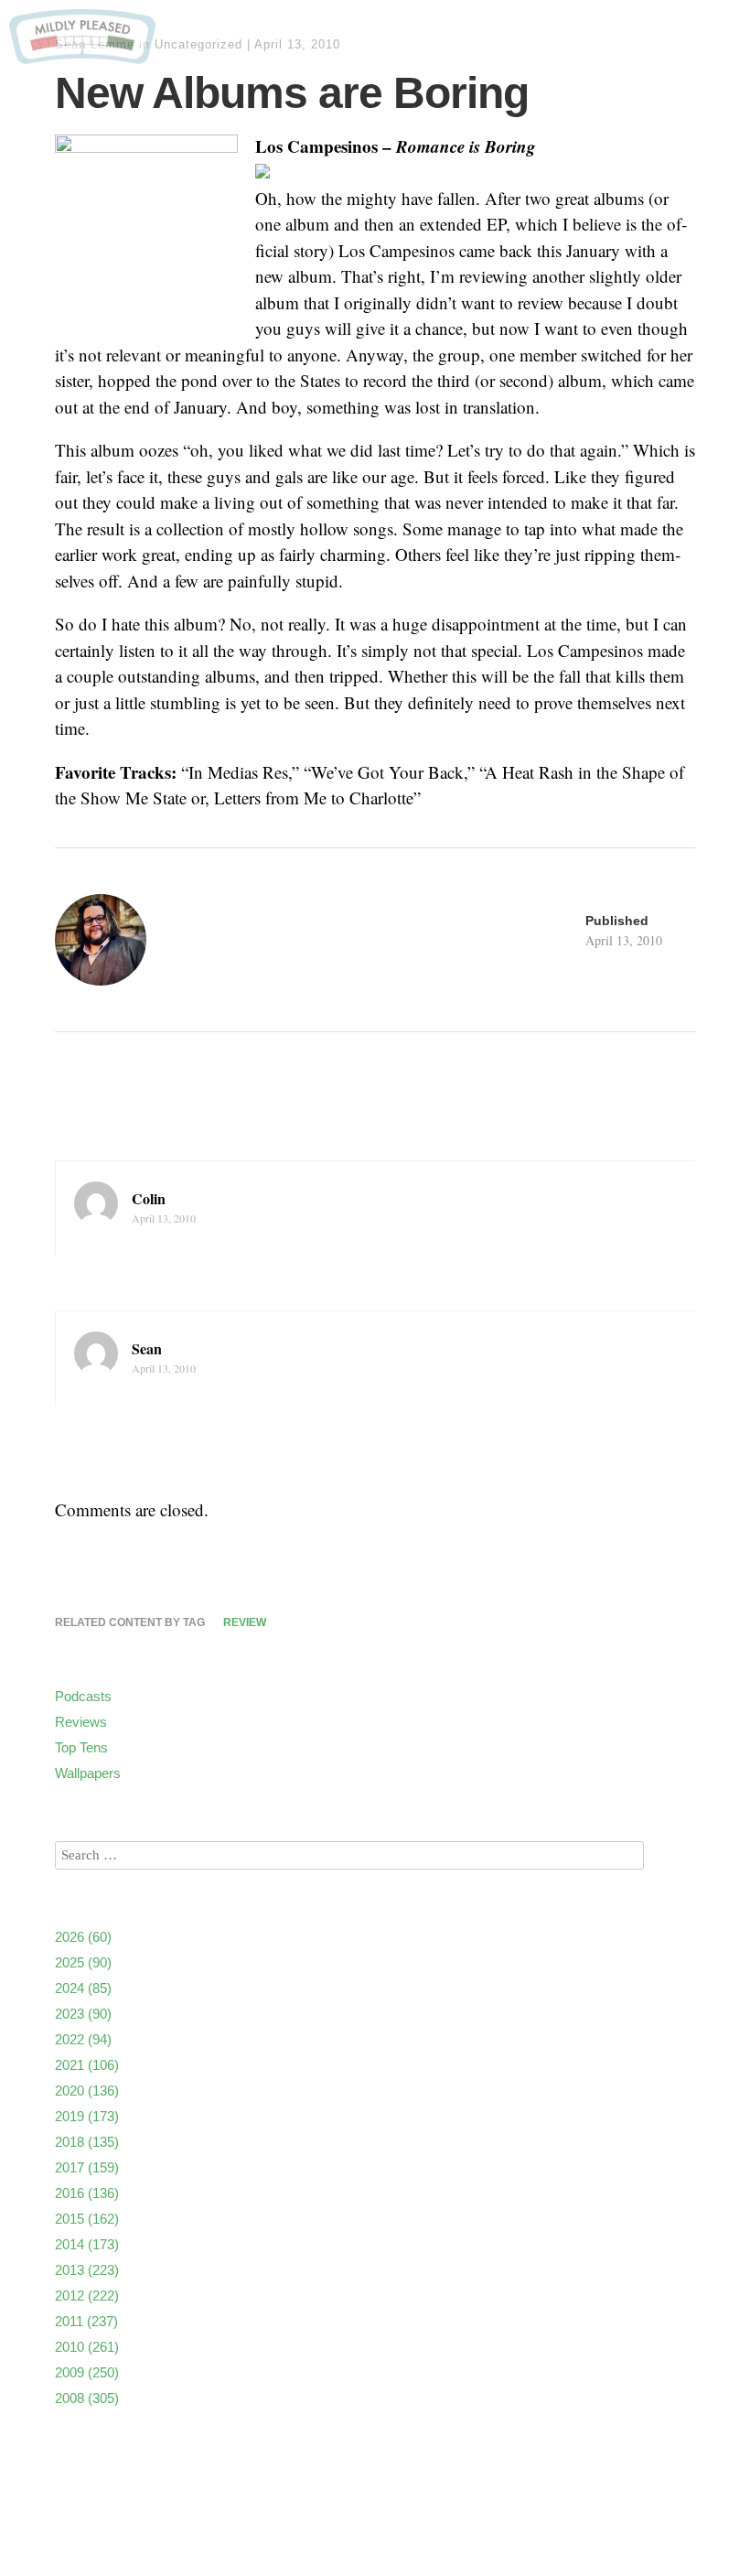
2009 (87, 2372)
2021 (87, 2065)
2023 (83, 2014)
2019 (87, 2116)
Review (245, 1622)
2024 (83, 1988)
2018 (87, 2142)
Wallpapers (88, 1773)
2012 (87, 2296)
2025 (83, 1962)
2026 (83, 1937)
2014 (87, 2244)
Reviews (81, 1722)
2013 (87, 2270)
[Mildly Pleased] (82, 57)
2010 (87, 2347)
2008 (87, 2398)
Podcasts (83, 1696)
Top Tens (81, 1747)
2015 (87, 2219)
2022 (83, 2039)
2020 (87, 2091)
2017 (87, 2167)
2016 (87, 2193)
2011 (86, 2321)
